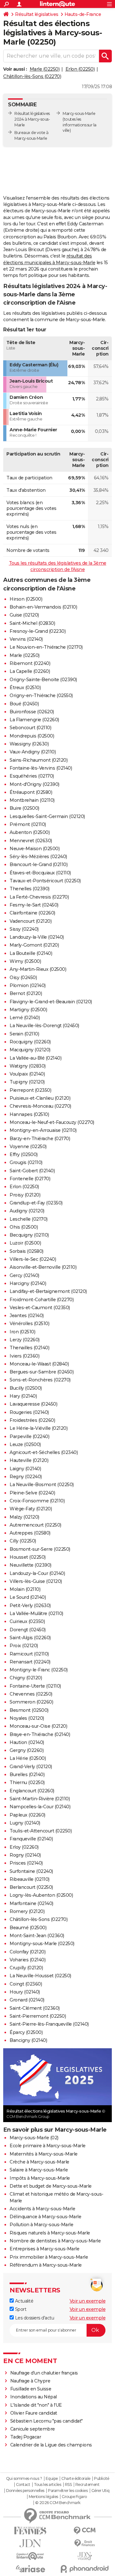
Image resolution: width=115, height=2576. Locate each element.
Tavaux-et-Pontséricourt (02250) (45, 881)
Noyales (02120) (27, 1718)
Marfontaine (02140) (31, 1903)
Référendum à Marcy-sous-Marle (46, 2265)
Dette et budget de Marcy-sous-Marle (51, 2186)
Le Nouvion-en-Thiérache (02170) (46, 647)
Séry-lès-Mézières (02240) (38, 857)
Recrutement (88, 2485)
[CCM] (85, 2531)
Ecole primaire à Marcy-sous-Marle (48, 2146)
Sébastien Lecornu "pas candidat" (46, 2421)
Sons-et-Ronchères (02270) (40, 1380)
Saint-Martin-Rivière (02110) (40, 1799)
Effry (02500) (24, 1154)
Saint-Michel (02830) (32, 623)
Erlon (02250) (80, 69)
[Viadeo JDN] (85, 2556)
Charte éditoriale (76, 2479)
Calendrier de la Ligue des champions (51, 2445)
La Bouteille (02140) (31, 953)
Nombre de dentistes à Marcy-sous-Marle (55, 2241)
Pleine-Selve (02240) (32, 1493)
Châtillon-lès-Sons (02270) (32, 76)
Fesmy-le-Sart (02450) (34, 905)
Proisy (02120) (25, 1195)
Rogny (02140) (25, 1855)
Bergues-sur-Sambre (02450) (42, 1372)
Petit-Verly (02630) (30, 1606)
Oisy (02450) (23, 977)
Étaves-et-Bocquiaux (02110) (40, 873)
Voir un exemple (88, 2301)
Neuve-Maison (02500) (34, 849)
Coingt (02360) (26, 1984)
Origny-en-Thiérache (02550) (41, 695)
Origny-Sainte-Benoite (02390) (43, 680)
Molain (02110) (25, 1589)
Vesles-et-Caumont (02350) (40, 1308)
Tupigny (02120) (27, 1082)
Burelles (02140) (27, 1775)
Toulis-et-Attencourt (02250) (41, 1831)
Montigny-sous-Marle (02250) (42, 1944)
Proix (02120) (24, 1646)
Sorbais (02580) (27, 1251)
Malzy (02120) (24, 1517)
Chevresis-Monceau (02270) (40, 1106)
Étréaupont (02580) (31, 792)
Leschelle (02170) (29, 1219)
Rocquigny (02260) (30, 1042)
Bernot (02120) (26, 993)
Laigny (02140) (25, 1469)
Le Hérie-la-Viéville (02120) (38, 1428)
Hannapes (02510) (29, 1114)
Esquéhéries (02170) (32, 776)
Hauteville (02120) (29, 1460)
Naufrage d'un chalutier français (44, 2373)
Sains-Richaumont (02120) (38, 760)
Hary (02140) (23, 1396)
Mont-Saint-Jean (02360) (37, 1936)
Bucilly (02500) (26, 1388)
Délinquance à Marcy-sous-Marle (45, 2217)
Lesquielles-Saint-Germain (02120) (47, 816)
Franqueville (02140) (31, 1839)
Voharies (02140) (27, 1960)
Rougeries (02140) (29, 1412)
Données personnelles (25, 2491)
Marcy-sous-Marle (79, 113)
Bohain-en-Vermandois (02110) (43, 607)
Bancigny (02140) (28, 2040)
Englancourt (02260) (32, 1791)
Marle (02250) (45, 69)
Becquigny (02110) (29, 1235)
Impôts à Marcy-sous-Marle (40, 2178)
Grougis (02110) (26, 1162)
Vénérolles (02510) (29, 1323)
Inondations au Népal (34, 2397)
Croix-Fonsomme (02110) (37, 1501)
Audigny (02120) (27, 1211)
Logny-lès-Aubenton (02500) (41, 1895)
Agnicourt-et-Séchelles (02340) (44, 1452)
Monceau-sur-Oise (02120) (38, 1726)
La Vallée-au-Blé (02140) (35, 1058)
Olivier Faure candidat (34, 2413)
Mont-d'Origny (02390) (34, 784)
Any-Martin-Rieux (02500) (38, 969)
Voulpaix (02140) (27, 1074)
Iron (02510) (22, 1332)
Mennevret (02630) (31, 841)
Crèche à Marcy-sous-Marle (39, 2162)
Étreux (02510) (25, 688)
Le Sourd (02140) (28, 1597)
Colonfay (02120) (27, 1952)
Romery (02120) (27, 1911)
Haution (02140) (27, 1742)
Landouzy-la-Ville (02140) (37, 937)
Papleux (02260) (27, 1815)
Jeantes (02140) (27, 1316)
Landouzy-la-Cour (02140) (37, 1573)
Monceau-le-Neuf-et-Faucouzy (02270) (52, 1122)
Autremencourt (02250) (35, 1525)
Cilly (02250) (23, 1541)
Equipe (52, 2479)
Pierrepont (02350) (30, 1090)
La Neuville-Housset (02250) (40, 1976)
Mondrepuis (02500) (32, 736)
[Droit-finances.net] (85, 2543)
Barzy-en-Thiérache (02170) (40, 1139)
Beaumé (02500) (28, 1928)
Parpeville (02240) (29, 1436)
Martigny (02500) (28, 1010)
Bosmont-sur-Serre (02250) (40, 1549)
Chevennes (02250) (31, 1694)
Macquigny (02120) (30, 1050)
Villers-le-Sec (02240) (33, 1259)
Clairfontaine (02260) (32, 913)
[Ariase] (30, 2569)
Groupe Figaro (74, 2497)
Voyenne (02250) (28, 1147)
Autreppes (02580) (30, 1533)
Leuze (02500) (25, 1444)
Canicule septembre (33, 2429)
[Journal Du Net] (30, 2543)
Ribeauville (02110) (30, 1879)
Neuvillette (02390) (31, 1565)
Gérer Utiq (100, 2491)
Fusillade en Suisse (31, 2389)
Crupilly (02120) (26, 1968)
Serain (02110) (24, 1034)
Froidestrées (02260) (32, 1420)
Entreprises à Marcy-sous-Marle (44, 2249)
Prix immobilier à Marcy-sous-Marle (49, 2257)
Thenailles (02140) (29, 1348)
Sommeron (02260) (31, 1702)
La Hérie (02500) (28, 1758)
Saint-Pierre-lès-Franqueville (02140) (49, 2024)
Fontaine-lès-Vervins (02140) (41, 768)
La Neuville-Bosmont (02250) (42, 1485)
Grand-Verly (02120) (31, 1767)
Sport (20, 2309)
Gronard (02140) (27, 2000)
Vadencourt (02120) (31, 921)
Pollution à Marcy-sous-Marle (41, 2225)
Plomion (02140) (28, 985)
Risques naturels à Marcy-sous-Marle (50, 2233)
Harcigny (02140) (28, 1283)
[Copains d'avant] (30, 2556)
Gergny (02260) (27, 1750)
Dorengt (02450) (28, 1630)
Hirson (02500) (26, 599)
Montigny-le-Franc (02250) (39, 1670)
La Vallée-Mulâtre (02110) (36, 1613)
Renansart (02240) (30, 1662)
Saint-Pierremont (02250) (38, 2016)
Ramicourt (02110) (29, 1654)
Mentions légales (43, 2497)
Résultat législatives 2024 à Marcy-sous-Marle (32, 119)
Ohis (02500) (24, 1227)
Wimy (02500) (25, 961)
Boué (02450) (24, 704)
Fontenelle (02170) (30, 1179)
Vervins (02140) (26, 639)
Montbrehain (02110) (32, 800)
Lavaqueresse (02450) (33, 1404)
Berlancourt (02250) (31, 1887)
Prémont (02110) (28, 824)
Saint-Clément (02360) (35, 2008)
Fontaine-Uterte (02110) (35, 1686)
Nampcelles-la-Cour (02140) (40, 1807)
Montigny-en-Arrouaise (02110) (43, 1130)
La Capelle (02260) (30, 671)
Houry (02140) (25, 1992)
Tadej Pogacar (26, 2437)
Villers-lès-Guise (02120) (36, 1581)
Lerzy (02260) (25, 1340)
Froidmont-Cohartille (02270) (42, 1300)
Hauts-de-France (83, 14)
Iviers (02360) (24, 1356)
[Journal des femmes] (30, 2531)
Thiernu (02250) (27, 1782)
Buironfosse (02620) (32, 712)
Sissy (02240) (24, 929)
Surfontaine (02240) (31, 1871)
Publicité (102, 2479)
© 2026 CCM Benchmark (58, 2503)
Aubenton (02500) (30, 832)
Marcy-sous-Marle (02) (34, 2138)
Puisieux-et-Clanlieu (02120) (40, 1098)
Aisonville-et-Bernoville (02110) (43, 1267)
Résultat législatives (37, 14)
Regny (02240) (26, 1477)
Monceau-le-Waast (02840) (39, 1364)
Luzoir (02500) (25, 1243)
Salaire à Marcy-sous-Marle (39, 2170)
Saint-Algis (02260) (30, 1638)
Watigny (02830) (28, 1066)
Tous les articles (48, 2485)
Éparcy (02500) (26, 2032)
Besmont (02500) (29, 1710)
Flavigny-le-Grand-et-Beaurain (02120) (51, 1002)
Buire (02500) (24, 808)
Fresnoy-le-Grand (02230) (38, 631)
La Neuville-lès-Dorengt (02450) (44, 1026)
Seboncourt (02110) (30, 728)
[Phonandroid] (85, 2569)
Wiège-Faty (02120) (31, 1509)
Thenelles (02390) (30, 889)
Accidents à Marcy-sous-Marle (42, 2209)
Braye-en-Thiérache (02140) (40, 1734)
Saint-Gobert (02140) (32, 1171)
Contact (23, 2485)
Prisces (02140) (26, 1863)
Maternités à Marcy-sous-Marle (44, 2154)
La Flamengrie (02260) (34, 720)
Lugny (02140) (25, 1823)
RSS (68, 2485)
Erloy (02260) (24, 1847)
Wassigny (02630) (29, 744)
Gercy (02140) (24, 1275)
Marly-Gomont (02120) (34, 945)
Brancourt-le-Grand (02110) (38, 865)
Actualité (23, 2301)
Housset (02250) (28, 1557)
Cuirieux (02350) (27, 1621)
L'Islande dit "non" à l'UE (36, 2405)
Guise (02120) (24, 615)
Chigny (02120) (26, 1678)
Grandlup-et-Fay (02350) (36, 1203)
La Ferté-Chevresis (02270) (39, 897)
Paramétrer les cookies (68, 2491)
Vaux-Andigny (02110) (33, 752)
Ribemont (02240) (30, 663)
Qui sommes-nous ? (24, 2479)
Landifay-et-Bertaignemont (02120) (48, 1291)
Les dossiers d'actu (34, 2318)
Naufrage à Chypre (30, 2381)
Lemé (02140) (25, 1018)
